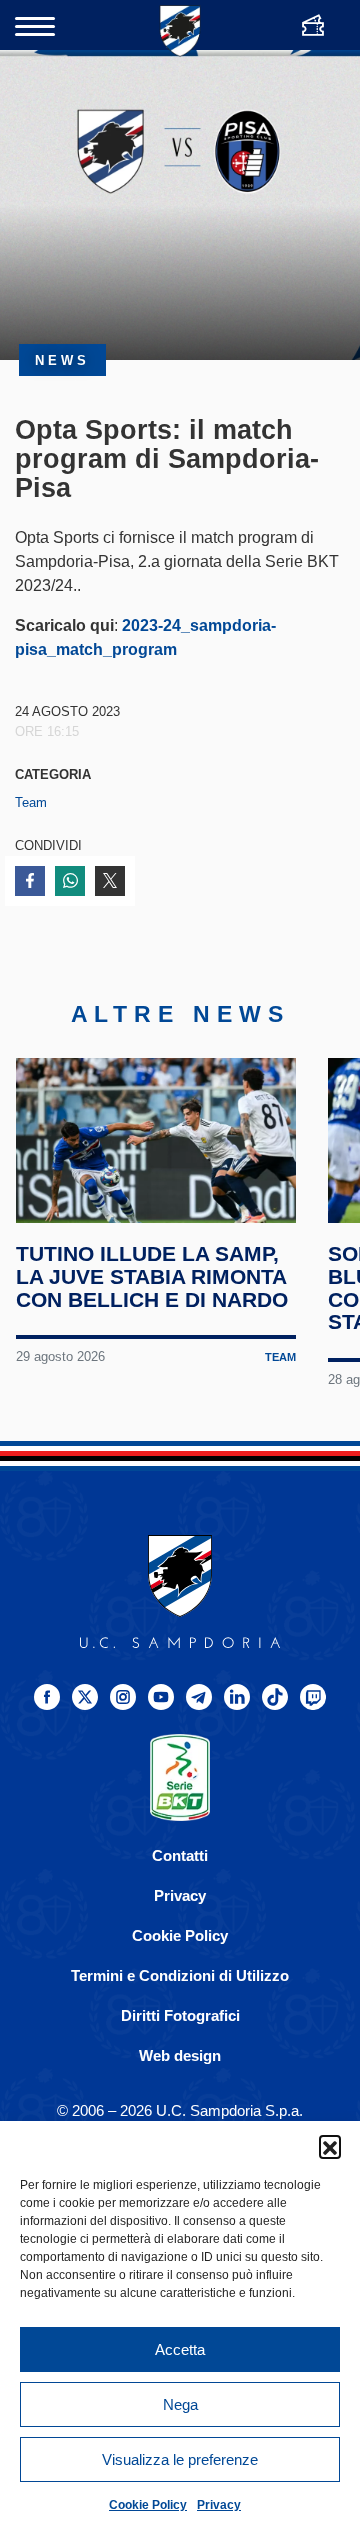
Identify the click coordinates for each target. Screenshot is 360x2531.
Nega (180, 2404)
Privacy (219, 2505)
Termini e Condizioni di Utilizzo (180, 1975)
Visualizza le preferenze (180, 2459)
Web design (180, 2055)
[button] (330, 2146)
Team (31, 802)
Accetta (180, 2349)
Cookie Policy (148, 2505)
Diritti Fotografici (180, 2015)
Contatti (180, 1855)
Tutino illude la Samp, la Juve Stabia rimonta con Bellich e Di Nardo (152, 1276)
